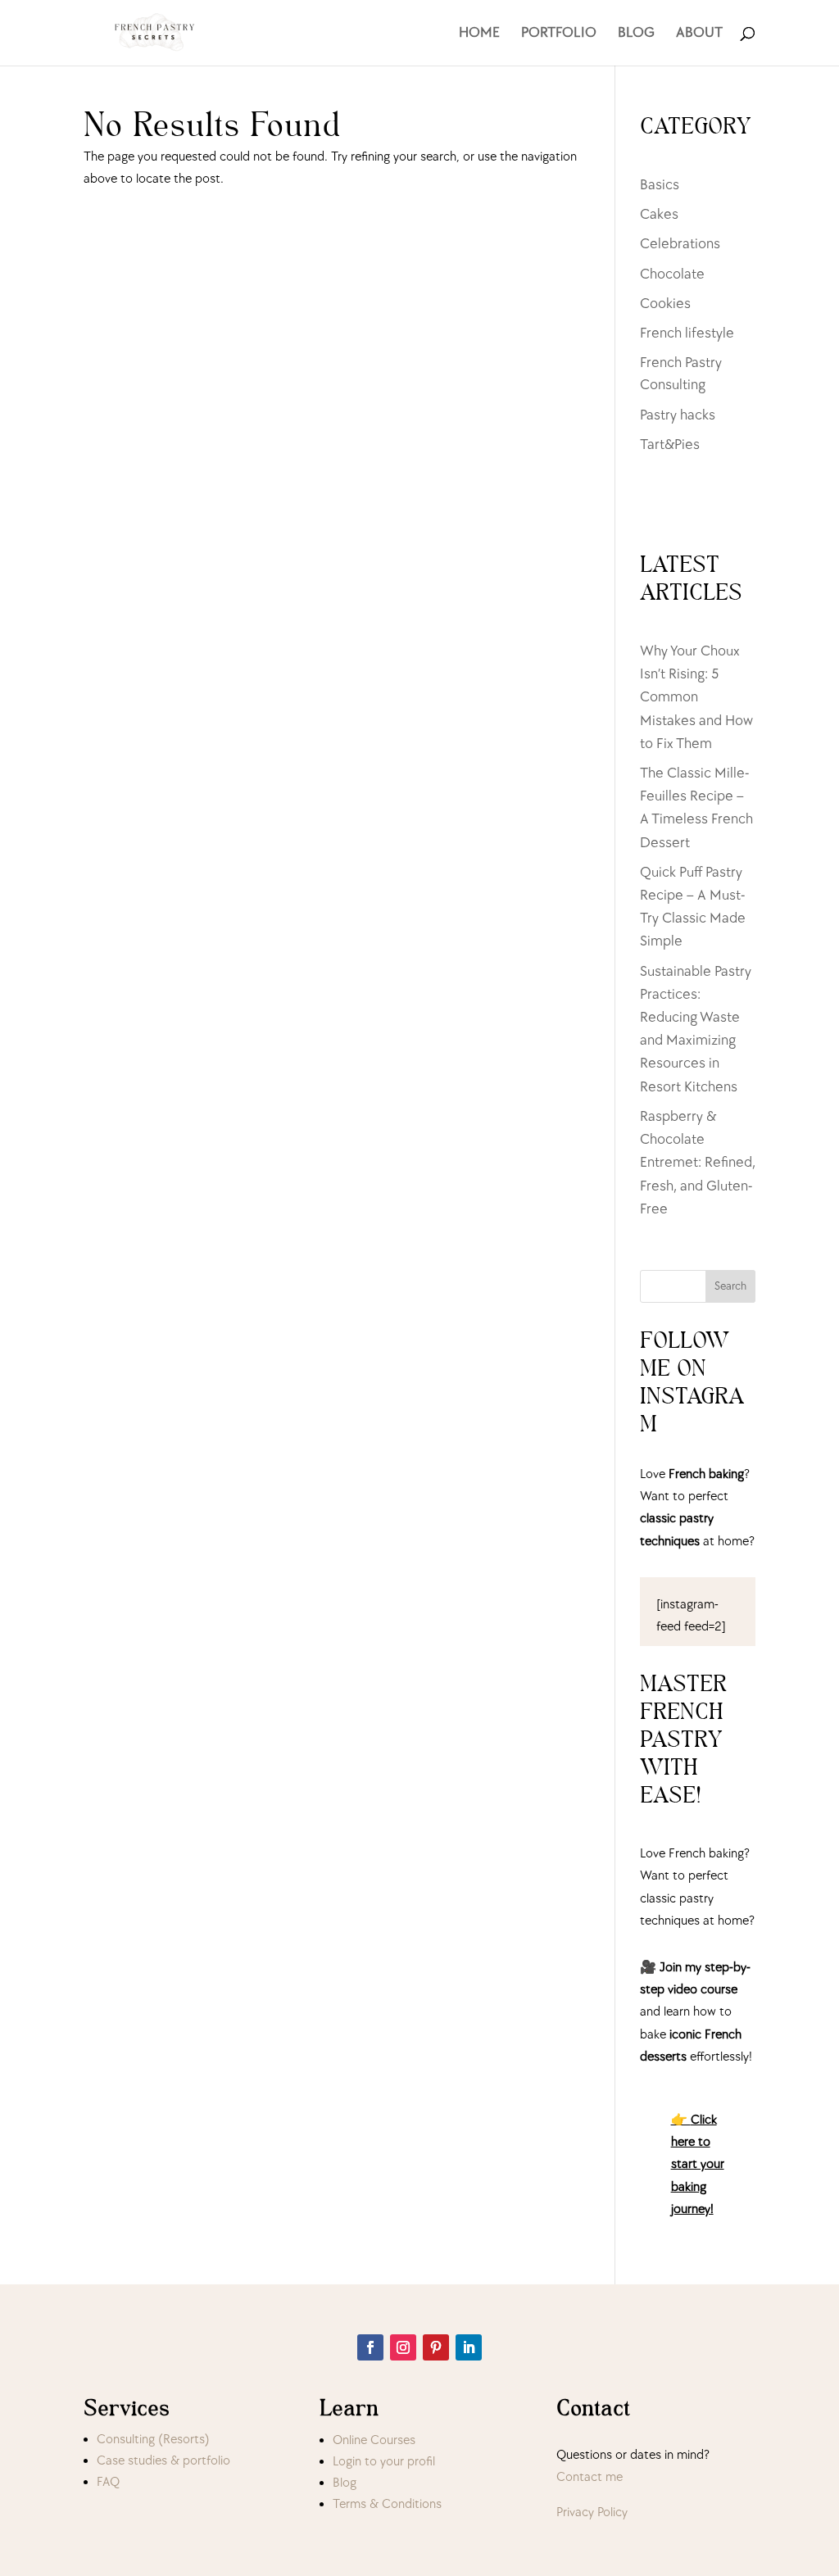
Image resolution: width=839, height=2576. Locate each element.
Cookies (665, 304)
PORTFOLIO (559, 34)
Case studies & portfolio (163, 2461)
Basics (660, 185)
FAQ (108, 2482)
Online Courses (374, 2440)
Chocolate (672, 274)
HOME (479, 34)
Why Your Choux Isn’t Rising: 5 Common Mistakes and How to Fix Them (696, 697)
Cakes (659, 214)
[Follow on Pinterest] (436, 2347)
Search (730, 1286)
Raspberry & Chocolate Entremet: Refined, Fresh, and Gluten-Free (698, 1163)
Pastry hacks (678, 415)
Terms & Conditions (387, 2504)
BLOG (636, 34)
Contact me (590, 2477)
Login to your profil (384, 2462)
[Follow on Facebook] (370, 2347)
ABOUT (699, 34)
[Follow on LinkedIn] (469, 2347)
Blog (345, 2483)
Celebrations (680, 244)
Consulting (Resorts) (153, 2440)
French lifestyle (687, 333)
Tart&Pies (670, 444)
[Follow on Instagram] (403, 2347)
